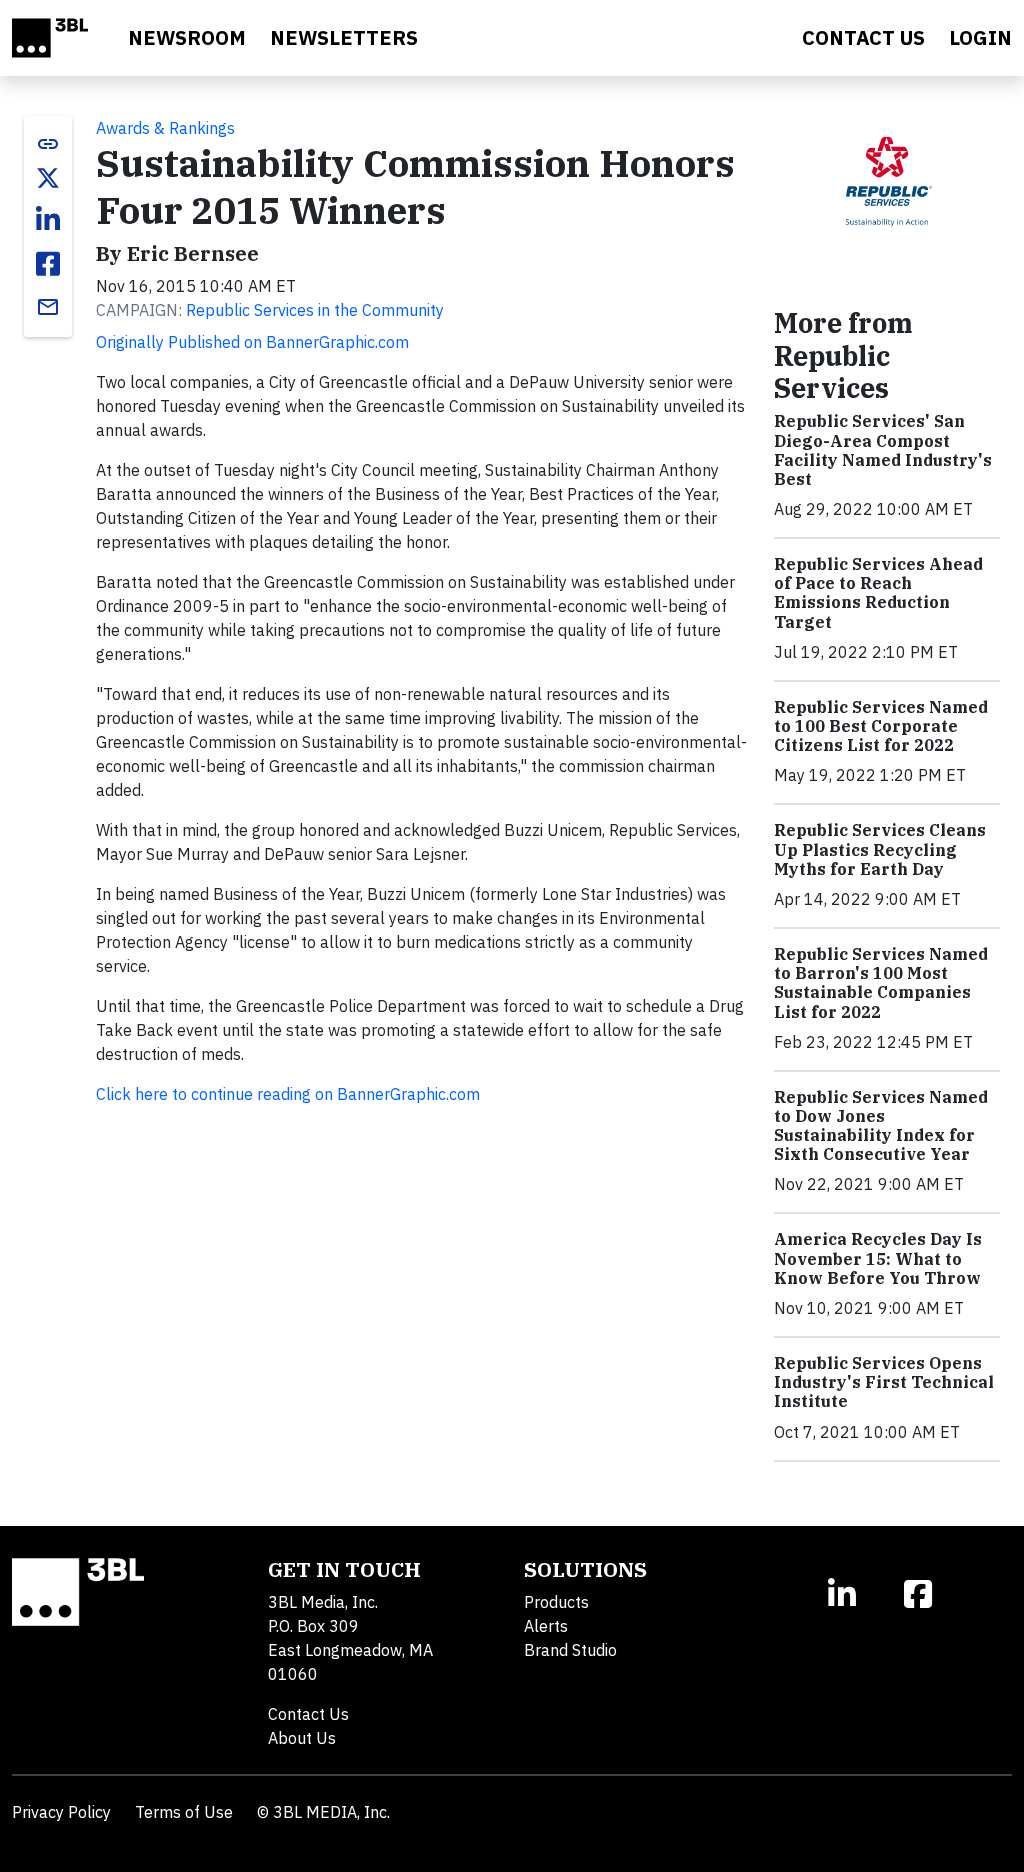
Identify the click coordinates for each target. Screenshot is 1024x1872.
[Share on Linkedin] (48, 220)
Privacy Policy (61, 1812)
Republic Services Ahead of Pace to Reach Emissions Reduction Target (878, 593)
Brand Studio (570, 1650)
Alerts (546, 1626)
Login (980, 37)
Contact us (863, 37)
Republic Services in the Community (315, 310)
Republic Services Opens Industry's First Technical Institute (884, 1382)
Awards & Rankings (165, 128)
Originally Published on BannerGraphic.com (252, 342)
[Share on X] (48, 178)
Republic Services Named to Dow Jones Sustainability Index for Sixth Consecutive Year (881, 1126)
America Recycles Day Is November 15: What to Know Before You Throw (878, 1258)
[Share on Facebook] (48, 264)
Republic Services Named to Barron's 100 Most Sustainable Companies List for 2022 (881, 983)
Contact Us (308, 1714)
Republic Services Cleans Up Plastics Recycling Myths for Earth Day (880, 849)
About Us (302, 1738)
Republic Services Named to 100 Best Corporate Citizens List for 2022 (881, 726)
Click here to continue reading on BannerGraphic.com (288, 1094)
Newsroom (187, 37)
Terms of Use (184, 1812)
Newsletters (344, 37)
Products (556, 1602)
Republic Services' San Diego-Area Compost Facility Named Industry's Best (883, 450)
